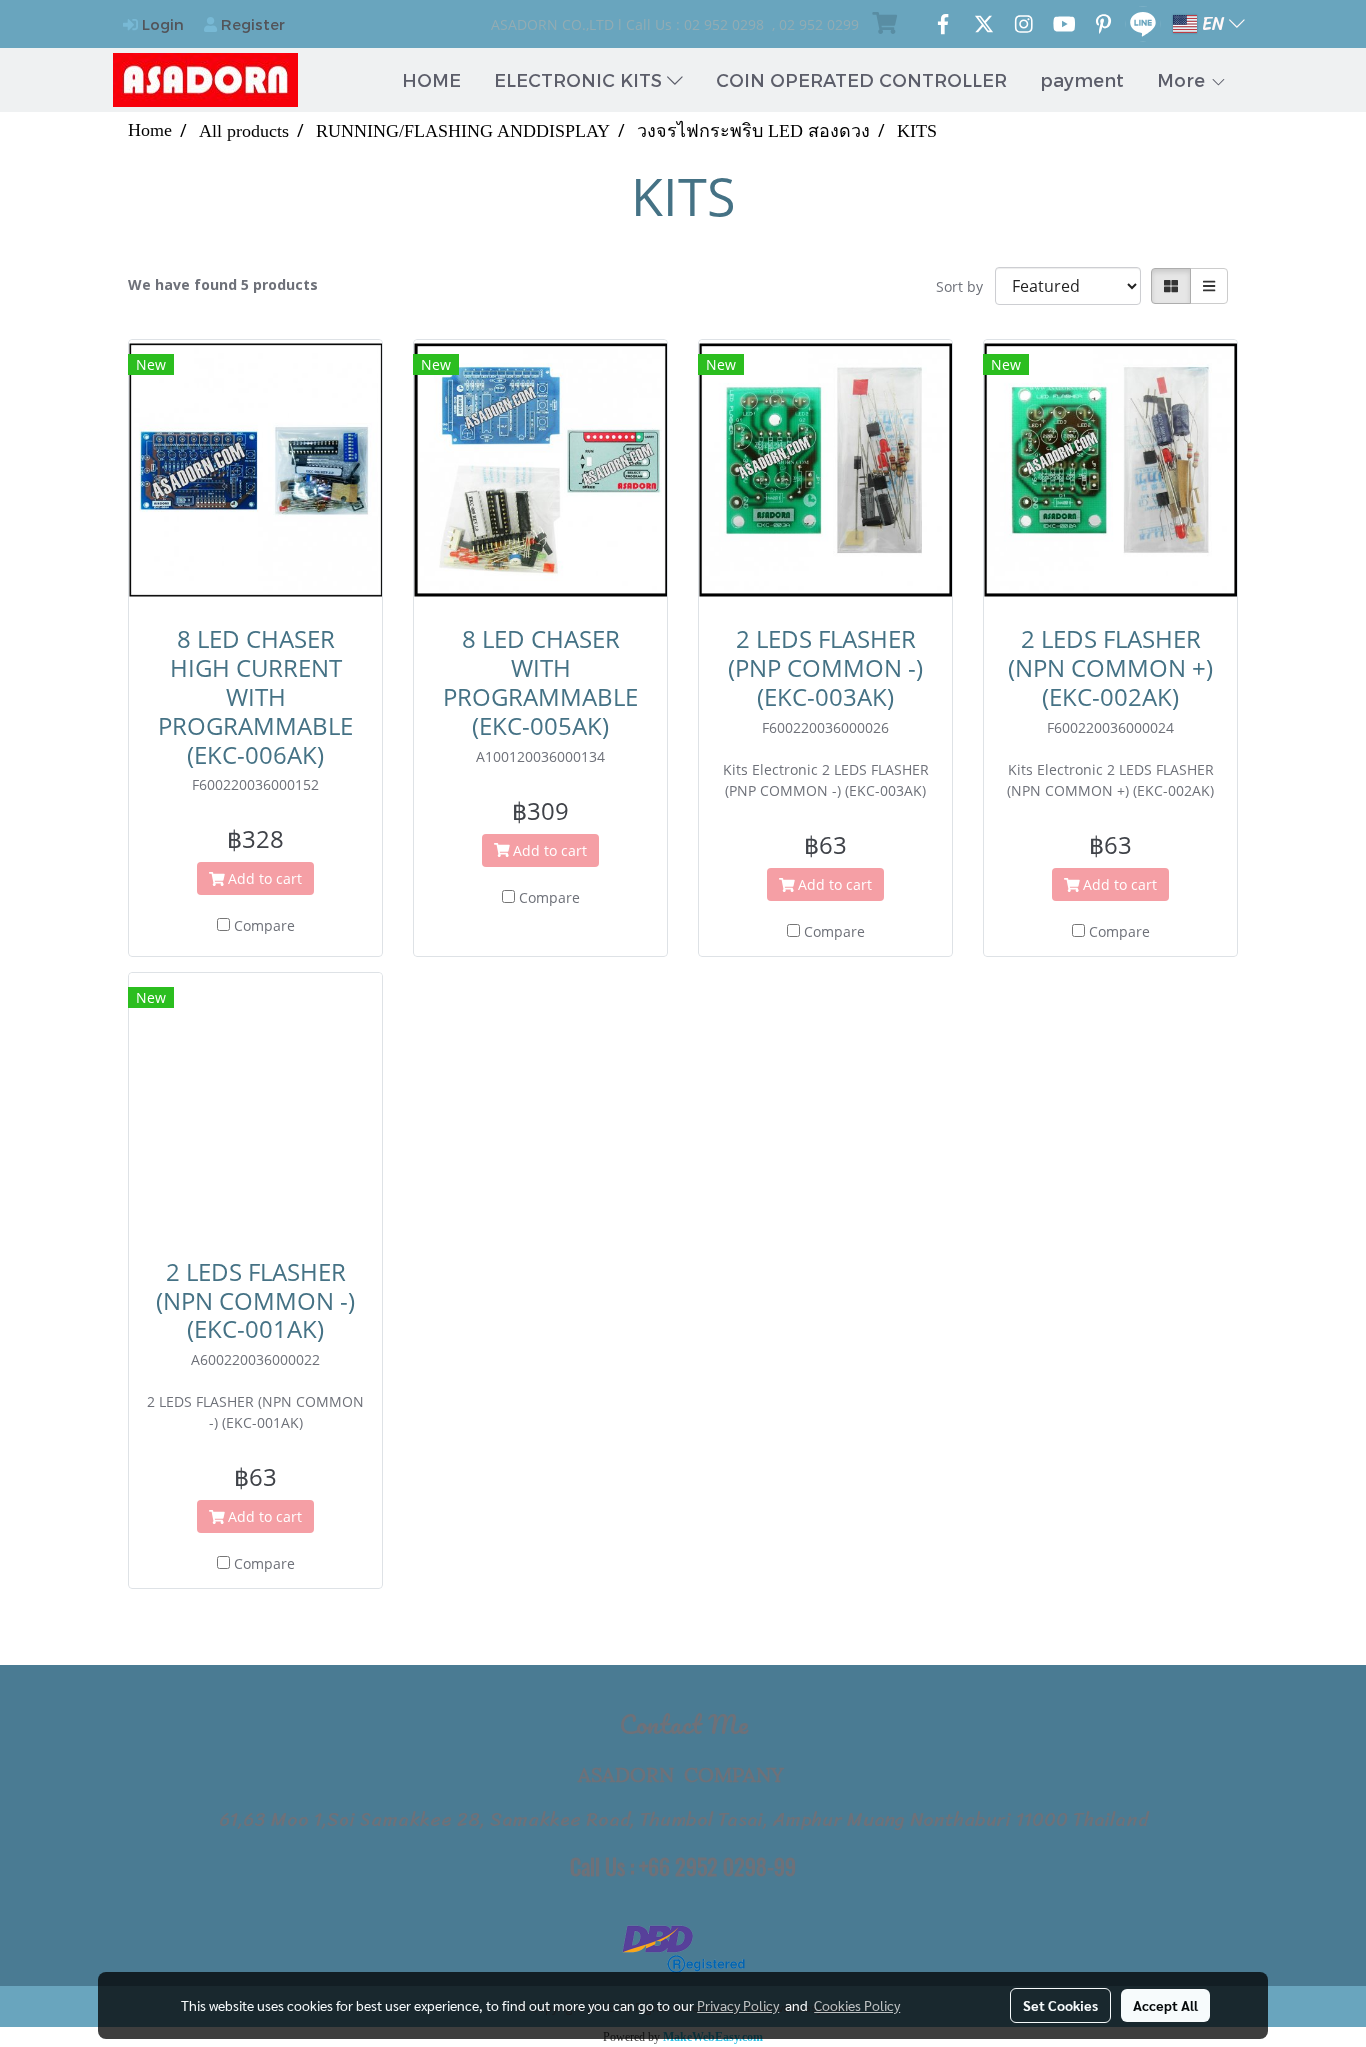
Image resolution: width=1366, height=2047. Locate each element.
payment (1082, 79)
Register (251, 24)
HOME (431, 79)
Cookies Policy (857, 2005)
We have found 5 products (223, 284)
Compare (264, 925)
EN (1213, 24)
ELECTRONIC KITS (580, 79)
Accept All (1165, 2005)
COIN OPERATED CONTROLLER (861, 79)
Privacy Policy (738, 2005)
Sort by (965, 286)
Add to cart (263, 878)
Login (161, 24)
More (1183, 79)
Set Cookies (1060, 2005)
